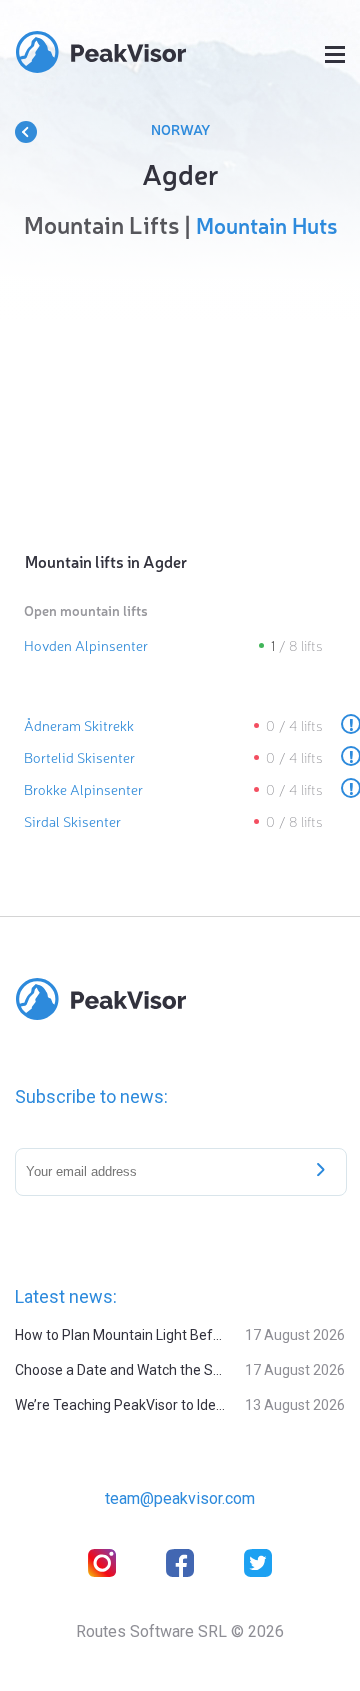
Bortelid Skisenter (79, 757)
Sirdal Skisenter (72, 821)
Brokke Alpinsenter (83, 789)
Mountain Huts (266, 224)
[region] (180, 390)
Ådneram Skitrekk (79, 725)
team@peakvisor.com (180, 1498)
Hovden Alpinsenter (86, 645)
